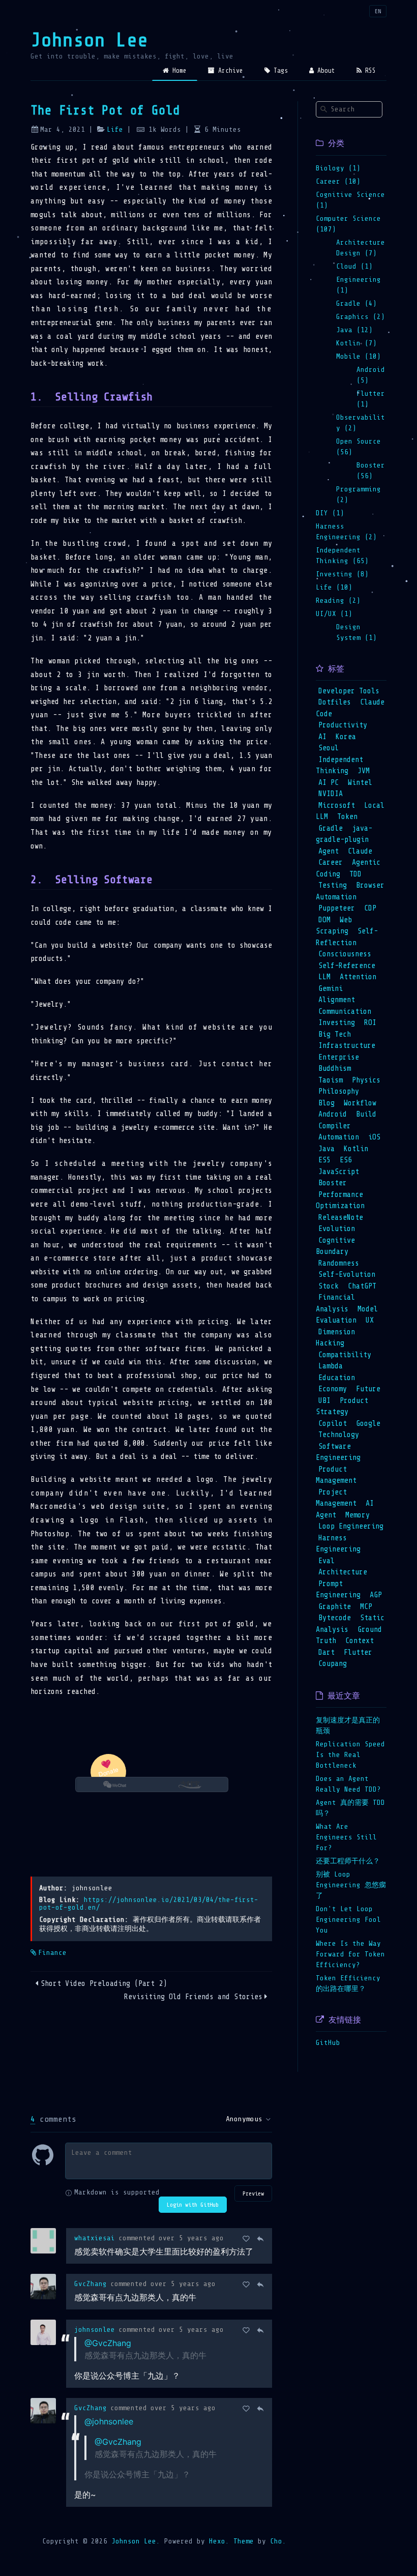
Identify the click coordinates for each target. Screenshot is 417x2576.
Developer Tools (349, 691)
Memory (358, 1515)
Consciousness (345, 954)
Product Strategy (342, 1407)
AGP (376, 1595)
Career (331, 862)
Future (368, 1389)
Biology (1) (338, 168)
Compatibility (345, 1355)
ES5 (324, 1160)
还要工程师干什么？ (348, 1861)
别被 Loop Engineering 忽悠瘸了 (351, 1885)
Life (115, 129)
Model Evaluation (347, 1315)
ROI (370, 1023)
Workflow (360, 1103)
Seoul (329, 748)
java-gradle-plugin (344, 834)
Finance (52, 1953)
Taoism (331, 1080)
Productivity (343, 725)
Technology (339, 1435)
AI (322, 737)
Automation (339, 1137)
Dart (326, 1652)
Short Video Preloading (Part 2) (104, 1984)
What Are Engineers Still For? (346, 1837)
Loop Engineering (351, 1526)
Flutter (358, 1652)
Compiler (335, 1126)
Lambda (331, 1366)
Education (337, 1378)
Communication (345, 1012)
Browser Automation (350, 891)
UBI (324, 1401)
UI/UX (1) (334, 614)
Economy (333, 1389)
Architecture (343, 1572)
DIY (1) (330, 513)
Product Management (336, 1475)
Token (347, 817)
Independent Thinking (339, 766)
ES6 (346, 1160)
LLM (324, 977)
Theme (242, 2541)
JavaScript (339, 1172)
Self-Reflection (347, 937)
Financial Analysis (335, 1303)
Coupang (333, 1664)
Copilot (333, 1424)
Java (326, 1149)
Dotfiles (335, 702)
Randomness (339, 1263)
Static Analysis (350, 1624)
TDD (355, 874)
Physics (366, 1080)
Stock (329, 1286)
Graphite (335, 1607)
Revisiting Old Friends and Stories (193, 1997)
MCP (366, 1607)
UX (370, 1320)
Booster (333, 1183)
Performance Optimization (340, 1201)
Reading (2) (338, 601)
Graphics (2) (361, 317)
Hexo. (217, 2541)
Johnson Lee (89, 40)
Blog (326, 1103)
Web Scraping (334, 926)
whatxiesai (95, 2238)
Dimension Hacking (335, 1338)
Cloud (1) (354, 266)
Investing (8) (342, 574)
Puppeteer (337, 908)
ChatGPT (362, 1286)
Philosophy (339, 1091)
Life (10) (334, 587)
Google (368, 1424)
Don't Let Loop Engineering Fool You (348, 1920)
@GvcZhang (108, 2343)
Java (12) (354, 330)
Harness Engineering (338, 1544)
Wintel (360, 783)
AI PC (329, 783)
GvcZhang (91, 2284)
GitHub (328, 2043)
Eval (326, 1561)
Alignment (337, 1000)
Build (366, 1114)
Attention (358, 977)
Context (360, 1641)
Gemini (331, 989)
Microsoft (337, 806)
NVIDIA (331, 794)
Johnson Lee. (136, 2541)
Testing (333, 885)
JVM (364, 771)
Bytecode (335, 1618)
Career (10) (338, 181)
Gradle (331, 828)
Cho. (276, 2541)
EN (378, 11)
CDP (370, 908)
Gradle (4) (356, 303)
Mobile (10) (359, 356)
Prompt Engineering (338, 1590)
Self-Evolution (347, 1275)
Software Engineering (338, 1452)
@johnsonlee (109, 2421)
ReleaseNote (341, 1218)
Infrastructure (347, 1046)
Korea (346, 737)
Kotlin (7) (356, 343)
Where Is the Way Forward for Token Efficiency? (350, 1954)
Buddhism (335, 1069)
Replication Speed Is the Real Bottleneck (350, 1755)
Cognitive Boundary (335, 1246)
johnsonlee (95, 2330)
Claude (360, 851)
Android (333, 1114)
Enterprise (339, 1057)
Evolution (337, 1229)
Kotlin (356, 1149)
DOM (324, 920)
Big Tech (335, 1034)
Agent (329, 851)
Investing (337, 1023)
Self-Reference (347, 966)
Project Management (336, 1498)
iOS (374, 1137)
